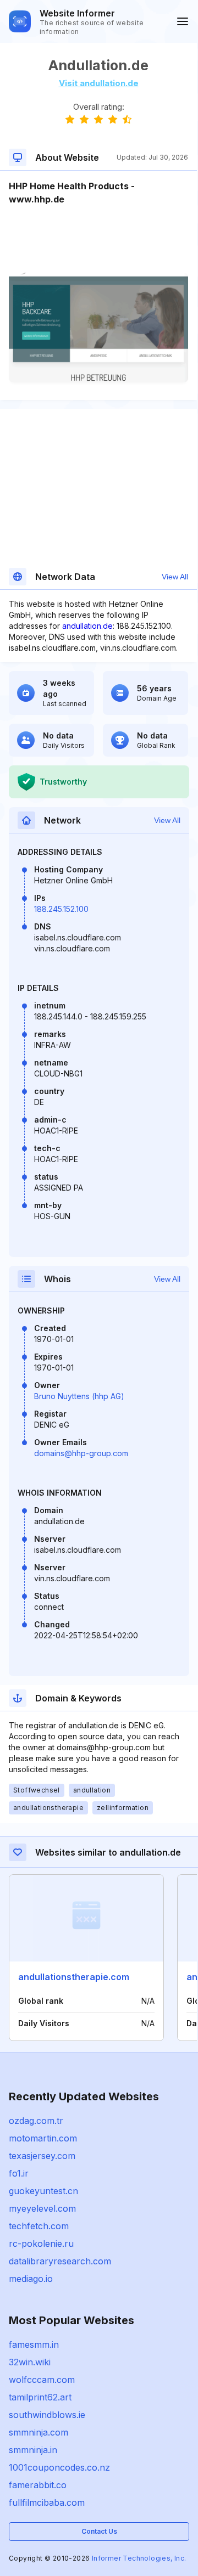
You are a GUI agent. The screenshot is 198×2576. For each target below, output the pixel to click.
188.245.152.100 (61, 909)
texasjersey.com (42, 2156)
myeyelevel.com (42, 2208)
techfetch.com (39, 2226)
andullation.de (87, 626)
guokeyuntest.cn (43, 2191)
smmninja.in (33, 2450)
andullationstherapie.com (74, 1977)
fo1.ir (19, 2173)
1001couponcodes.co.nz (59, 2467)
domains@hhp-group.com (81, 1453)
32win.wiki (30, 2362)
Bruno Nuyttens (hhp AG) (79, 1396)
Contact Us (99, 2531)
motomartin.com (43, 2138)
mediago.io (31, 2279)
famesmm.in (34, 2344)
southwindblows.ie (47, 2415)
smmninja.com (38, 2432)
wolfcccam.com (42, 2380)
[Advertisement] (98, 239)
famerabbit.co (38, 2485)
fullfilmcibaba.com (47, 2502)
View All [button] (175, 577)
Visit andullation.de (99, 83)
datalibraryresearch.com (60, 2261)
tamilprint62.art (40, 2397)
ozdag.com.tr (36, 2121)
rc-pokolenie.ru (41, 2244)
